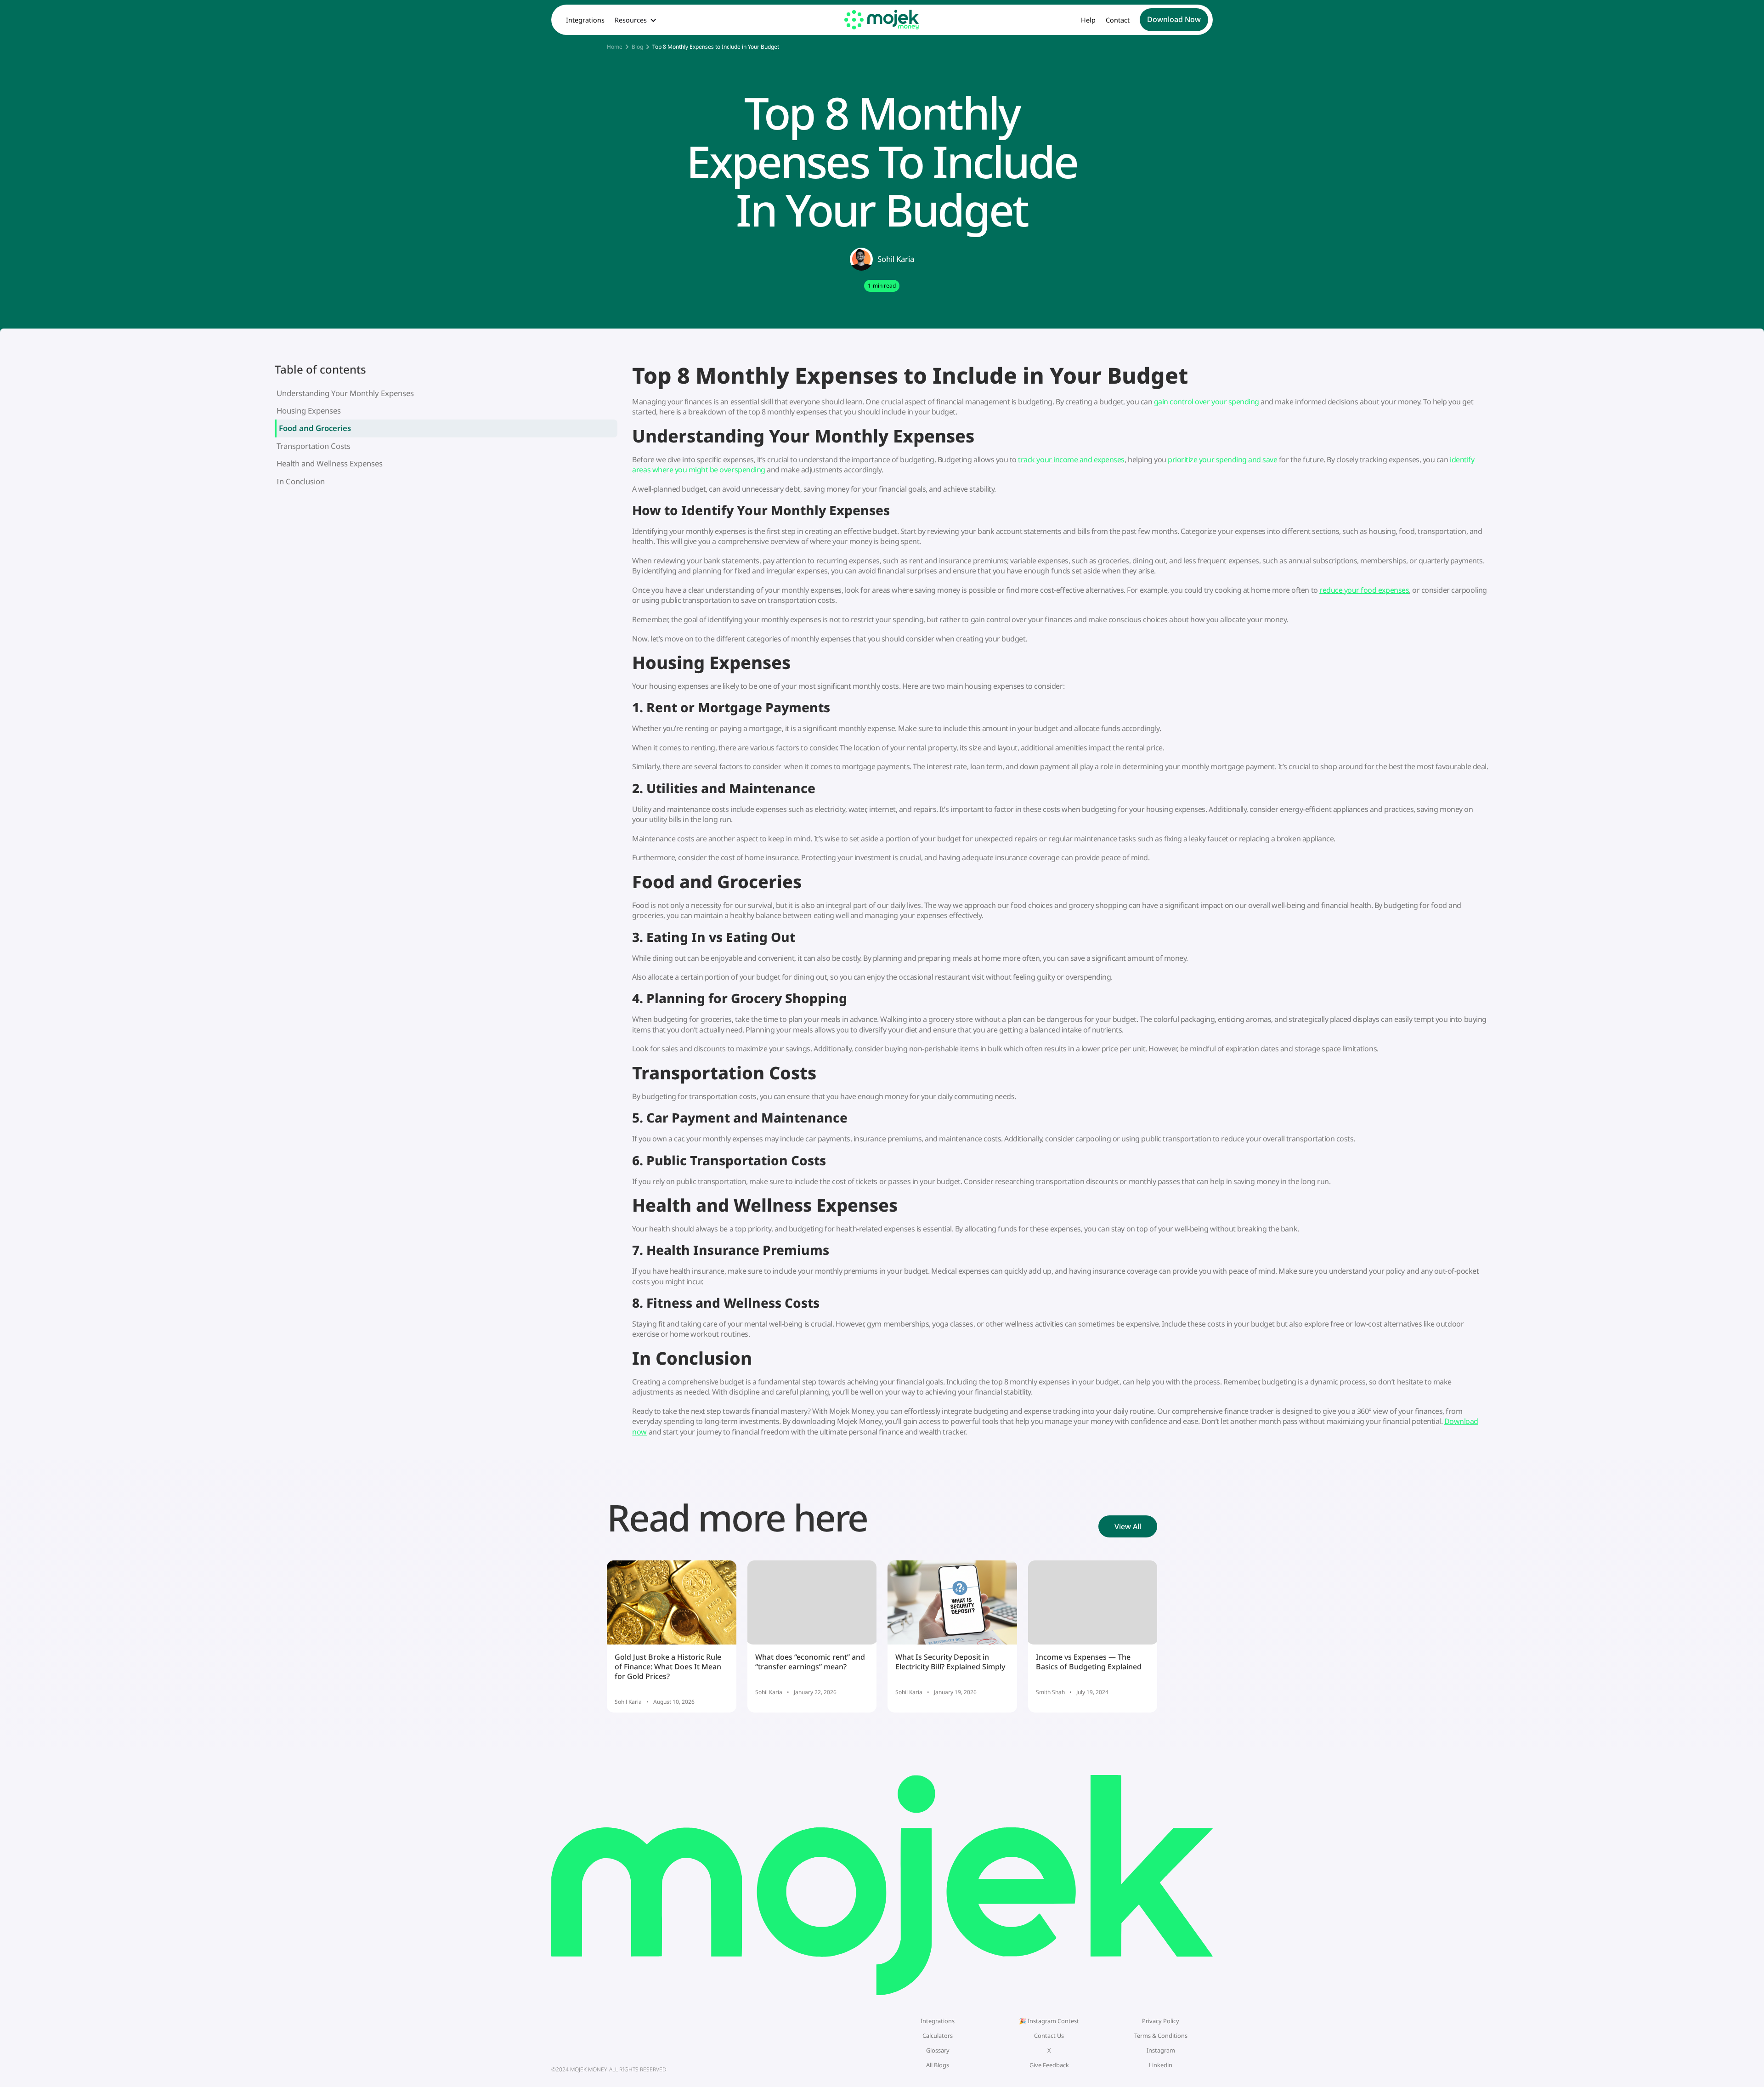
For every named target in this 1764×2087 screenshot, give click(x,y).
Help (1088, 20)
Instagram (1161, 2050)
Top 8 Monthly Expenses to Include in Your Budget (716, 47)
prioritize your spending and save (1222, 459)
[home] (882, 20)
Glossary (938, 2050)
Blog (637, 47)
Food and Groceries (315, 428)
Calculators (938, 2036)
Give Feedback (1049, 2065)
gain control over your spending (1207, 402)
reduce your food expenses (1364, 590)
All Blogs (938, 2065)
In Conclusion (301, 481)
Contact (1118, 20)
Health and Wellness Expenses (330, 463)
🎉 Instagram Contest (1049, 2021)
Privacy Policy (1161, 2021)
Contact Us (1049, 2036)
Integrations (585, 20)
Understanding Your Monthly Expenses (345, 393)
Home (615, 47)
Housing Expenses (309, 411)
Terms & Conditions (1161, 2036)
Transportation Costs (314, 446)
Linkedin (1161, 2065)
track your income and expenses (1071, 459)
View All (1128, 1526)
